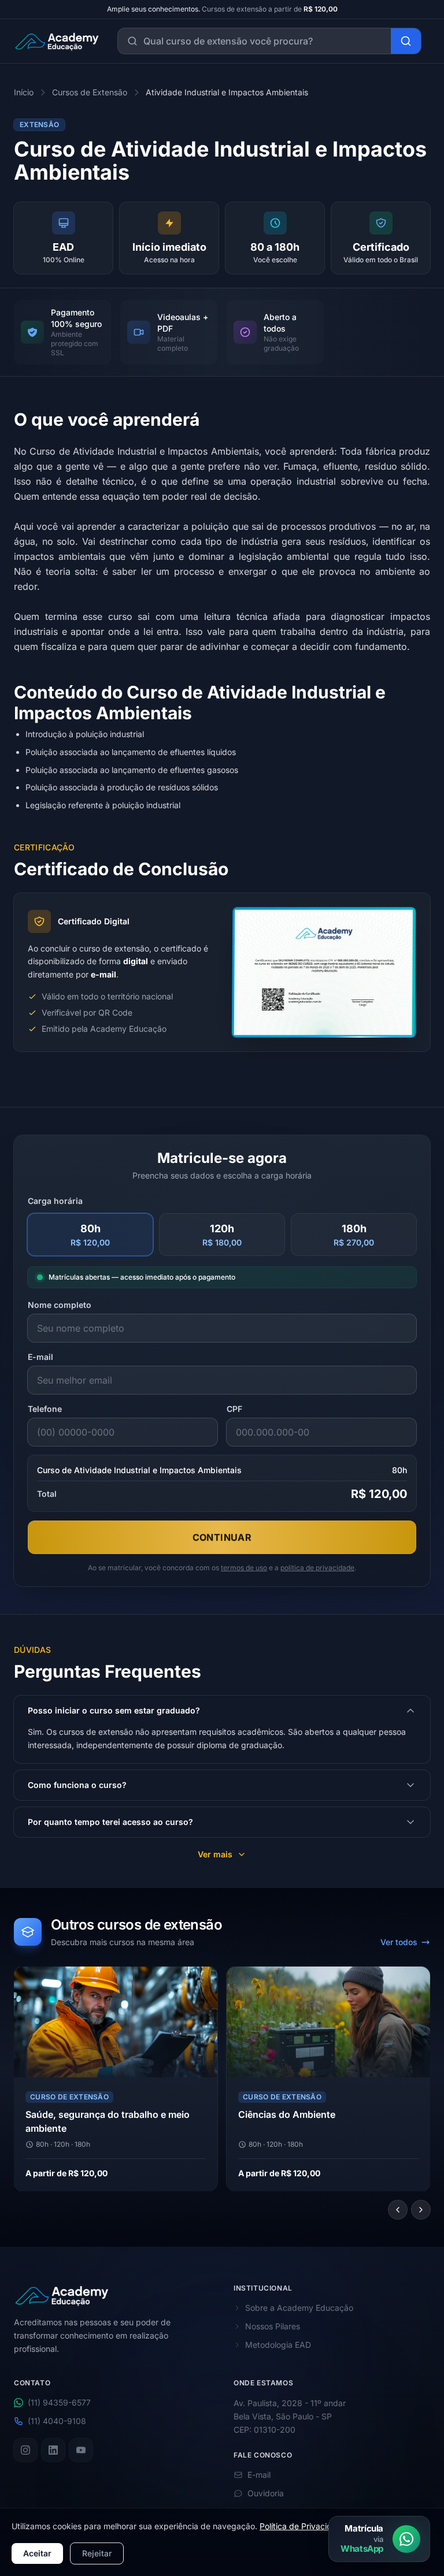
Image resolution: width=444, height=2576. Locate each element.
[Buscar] (406, 41)
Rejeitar (97, 2553)
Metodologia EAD (278, 2345)
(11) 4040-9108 (57, 2421)
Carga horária (55, 1201)
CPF (234, 1409)
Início (24, 92)
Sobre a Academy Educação (299, 2308)
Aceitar (37, 2553)
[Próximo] (421, 2210)
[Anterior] (398, 2210)
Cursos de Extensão (90, 92)
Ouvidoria (266, 2493)
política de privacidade (317, 1568)
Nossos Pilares (273, 2326)
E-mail (40, 1357)
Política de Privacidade (303, 2526)
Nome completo (60, 1305)
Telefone (45, 1409)
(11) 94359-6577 (59, 2403)
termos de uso (244, 1568)
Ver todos (399, 1942)
